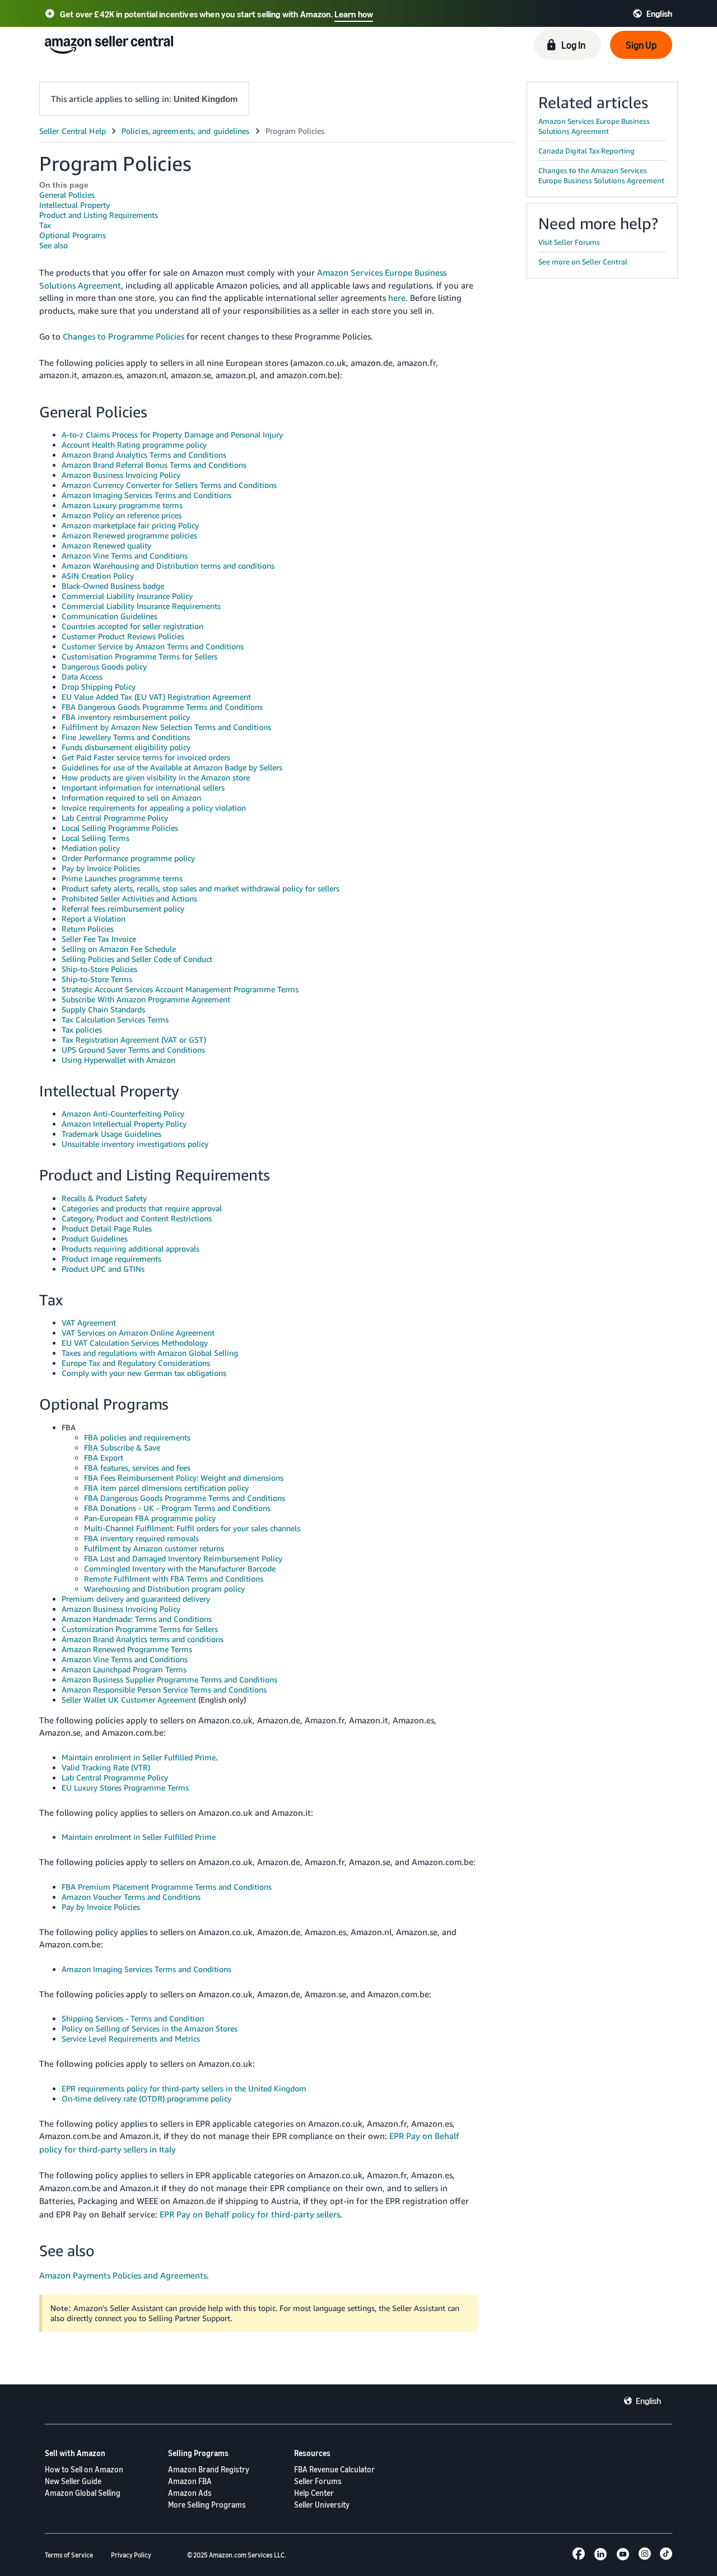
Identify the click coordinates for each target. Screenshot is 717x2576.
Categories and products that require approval (142, 1208)
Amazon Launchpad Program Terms (124, 1669)
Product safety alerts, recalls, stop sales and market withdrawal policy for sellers (201, 888)
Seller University (322, 2505)
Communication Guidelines (110, 616)
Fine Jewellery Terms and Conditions (126, 737)
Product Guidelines (95, 1238)
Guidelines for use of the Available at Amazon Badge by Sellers (172, 767)
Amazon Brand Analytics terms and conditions (143, 1639)
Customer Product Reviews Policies (123, 636)
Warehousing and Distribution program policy (164, 1589)
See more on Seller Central (583, 262)
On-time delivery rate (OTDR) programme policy (146, 2098)
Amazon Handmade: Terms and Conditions (137, 1619)
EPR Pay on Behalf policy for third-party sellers (250, 2214)
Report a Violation (94, 919)
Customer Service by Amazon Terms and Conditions (153, 646)
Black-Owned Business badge (113, 586)
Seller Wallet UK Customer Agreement (129, 1699)
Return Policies (88, 929)
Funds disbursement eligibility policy (126, 747)
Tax (45, 225)
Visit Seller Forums (569, 242)
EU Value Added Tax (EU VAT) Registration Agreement (156, 697)
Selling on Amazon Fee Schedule (119, 949)
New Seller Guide (73, 2481)
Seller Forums (318, 2481)
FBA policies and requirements (137, 1437)
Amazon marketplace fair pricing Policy (130, 525)
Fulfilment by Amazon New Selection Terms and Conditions (166, 727)
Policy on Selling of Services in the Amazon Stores (150, 2028)
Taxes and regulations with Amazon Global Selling (150, 1353)
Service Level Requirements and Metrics (131, 2038)
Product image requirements (111, 1259)
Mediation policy (91, 848)
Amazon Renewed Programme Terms (127, 1649)
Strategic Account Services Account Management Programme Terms (180, 989)
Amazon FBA (190, 2481)
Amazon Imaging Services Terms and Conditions (146, 495)
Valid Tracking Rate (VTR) (106, 1767)
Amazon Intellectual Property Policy (124, 1124)
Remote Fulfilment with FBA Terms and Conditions (174, 1578)
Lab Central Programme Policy (115, 818)
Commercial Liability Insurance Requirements (141, 606)
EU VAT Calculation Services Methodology (135, 1343)
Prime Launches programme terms (122, 878)
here (397, 297)
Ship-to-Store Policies (99, 969)
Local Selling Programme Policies (120, 828)
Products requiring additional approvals (131, 1249)
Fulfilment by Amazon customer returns (154, 1548)
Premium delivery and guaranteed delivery (136, 1599)
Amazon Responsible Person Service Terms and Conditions (164, 1689)
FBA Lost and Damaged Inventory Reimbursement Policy (183, 1558)
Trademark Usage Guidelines (111, 1134)
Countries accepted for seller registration (132, 626)
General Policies (67, 195)
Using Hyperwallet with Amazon (118, 1060)
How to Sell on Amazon (84, 2469)
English (648, 2401)
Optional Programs (73, 235)
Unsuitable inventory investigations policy (135, 1144)
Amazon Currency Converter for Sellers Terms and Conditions (169, 485)
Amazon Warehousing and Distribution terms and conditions (168, 566)
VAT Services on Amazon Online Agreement (138, 1333)
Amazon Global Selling (83, 2493)
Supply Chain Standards (103, 1009)
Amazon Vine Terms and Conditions (125, 555)
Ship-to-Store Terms (97, 979)
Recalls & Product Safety (104, 1198)
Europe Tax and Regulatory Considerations (136, 1363)
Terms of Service (69, 2555)
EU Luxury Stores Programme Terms (125, 1787)
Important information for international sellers (143, 787)
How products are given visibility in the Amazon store (156, 777)
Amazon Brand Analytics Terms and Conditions (144, 455)
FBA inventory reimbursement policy (126, 717)
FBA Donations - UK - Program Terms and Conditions (177, 1508)
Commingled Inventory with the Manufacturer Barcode (180, 1568)
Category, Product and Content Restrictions (137, 1218)
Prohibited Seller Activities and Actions (129, 898)
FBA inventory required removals (141, 1538)
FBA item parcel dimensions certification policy (166, 1488)
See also (53, 245)
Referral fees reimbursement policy (123, 908)
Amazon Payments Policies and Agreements (123, 2275)
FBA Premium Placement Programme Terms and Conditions (167, 1887)
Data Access (82, 676)
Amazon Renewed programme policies (129, 535)
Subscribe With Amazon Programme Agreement (146, 999)
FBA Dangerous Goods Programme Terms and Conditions (162, 707)
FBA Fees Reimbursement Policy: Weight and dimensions (184, 1478)
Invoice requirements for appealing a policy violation (154, 808)
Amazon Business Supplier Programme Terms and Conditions (169, 1679)
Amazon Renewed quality (106, 545)
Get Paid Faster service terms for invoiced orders (146, 757)
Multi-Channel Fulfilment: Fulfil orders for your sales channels (192, 1528)
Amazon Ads (190, 2493)
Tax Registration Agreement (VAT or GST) (134, 1040)
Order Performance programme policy (128, 858)
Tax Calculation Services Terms (115, 1019)
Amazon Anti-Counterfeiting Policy (123, 1113)
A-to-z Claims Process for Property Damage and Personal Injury (172, 434)
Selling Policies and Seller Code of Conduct (137, 959)
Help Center (314, 2493)
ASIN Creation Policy (98, 576)
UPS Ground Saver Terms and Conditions (133, 1050)
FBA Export (104, 1457)
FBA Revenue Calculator (334, 2469)
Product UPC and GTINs (103, 1269)
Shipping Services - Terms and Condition (133, 2018)
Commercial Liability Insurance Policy (127, 596)
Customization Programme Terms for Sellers (140, 1629)
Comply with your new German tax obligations (144, 1373)
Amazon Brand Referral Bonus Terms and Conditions (154, 465)
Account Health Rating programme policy (134, 445)
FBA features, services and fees (137, 1468)
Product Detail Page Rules (107, 1228)
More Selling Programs (207, 2505)
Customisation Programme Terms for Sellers (139, 656)
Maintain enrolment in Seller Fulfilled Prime (139, 1757)
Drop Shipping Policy (99, 687)
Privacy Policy (131, 2555)
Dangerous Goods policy (104, 666)
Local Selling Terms (96, 838)
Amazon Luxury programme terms (122, 505)
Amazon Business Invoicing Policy (121, 475)
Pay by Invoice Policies (101, 868)
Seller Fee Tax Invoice (99, 939)
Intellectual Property (75, 205)
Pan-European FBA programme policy (150, 1518)
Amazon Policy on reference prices (122, 515)
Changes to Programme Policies (124, 336)
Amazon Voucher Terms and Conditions (131, 1897)
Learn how (354, 14)
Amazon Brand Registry (209, 2469)
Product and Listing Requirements (99, 215)
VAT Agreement (89, 1322)
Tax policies (82, 1029)
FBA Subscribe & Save (122, 1447)
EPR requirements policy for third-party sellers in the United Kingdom (184, 2088)
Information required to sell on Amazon (131, 798)
